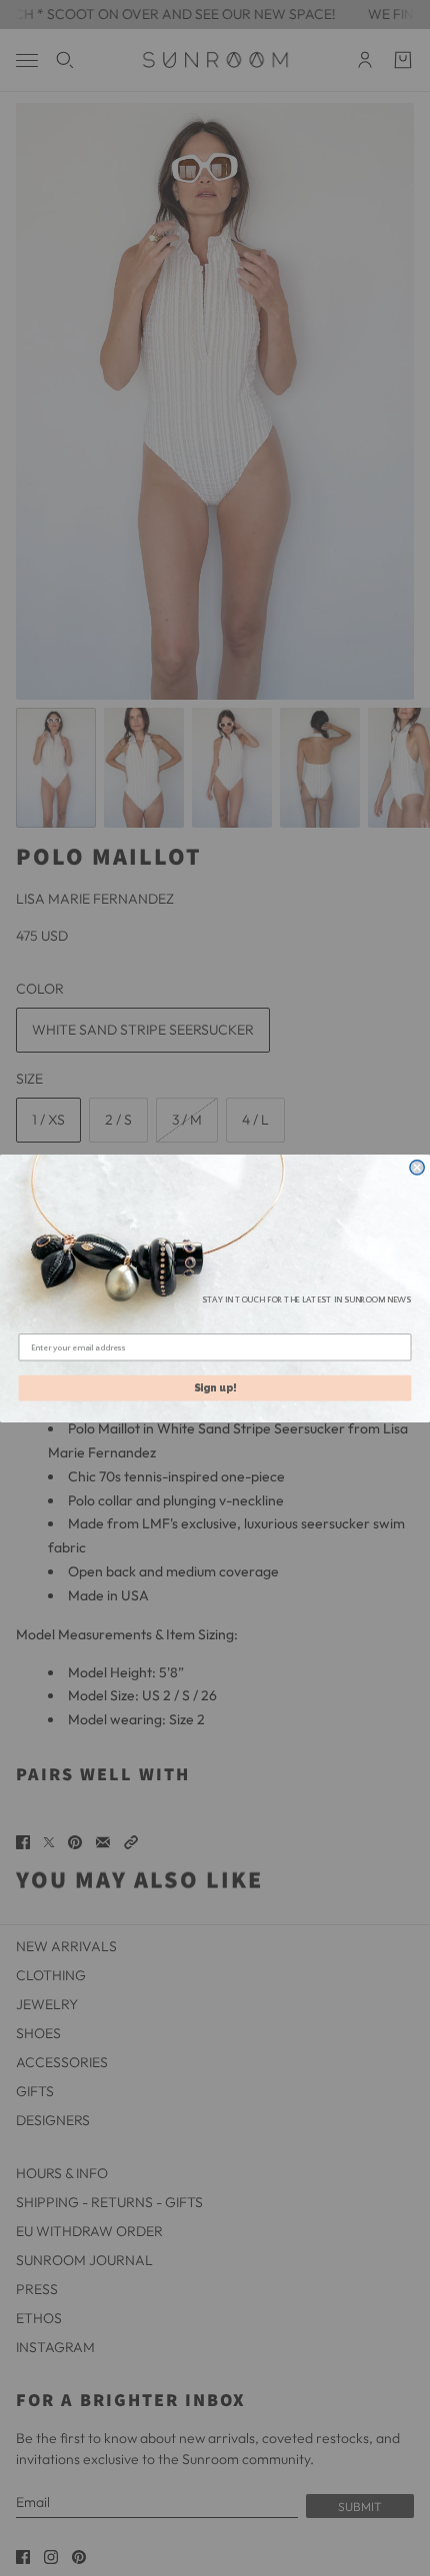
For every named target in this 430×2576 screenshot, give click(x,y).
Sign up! (215, 1387)
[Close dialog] (417, 1167)
